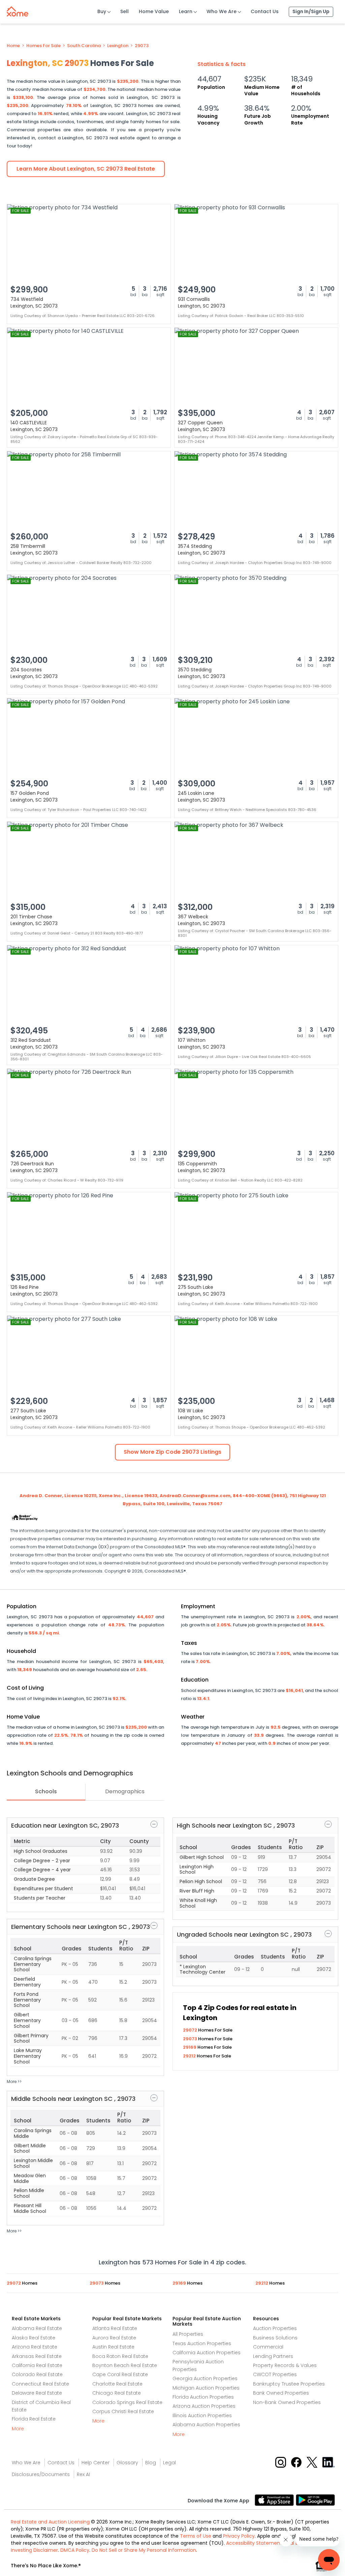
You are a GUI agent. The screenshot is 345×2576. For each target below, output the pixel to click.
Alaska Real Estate (34, 2338)
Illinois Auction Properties (202, 2415)
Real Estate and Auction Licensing (50, 2522)
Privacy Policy (239, 2536)
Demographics (125, 1791)
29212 (190, 2056)
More (18, 2429)
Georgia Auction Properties (205, 2378)
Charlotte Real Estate (117, 2384)
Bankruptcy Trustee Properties (289, 2384)
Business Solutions (275, 2338)
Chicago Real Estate (117, 2393)
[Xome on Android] (315, 2499)
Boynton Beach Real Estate (125, 2365)
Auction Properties (275, 2328)
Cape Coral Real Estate (120, 2374)
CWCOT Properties (275, 2374)
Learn (186, 11)
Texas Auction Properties (202, 2343)
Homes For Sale (43, 46)
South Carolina (84, 46)
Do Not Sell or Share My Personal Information (144, 2550)
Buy (102, 11)
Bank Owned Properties (281, 2393)
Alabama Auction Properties (206, 2425)
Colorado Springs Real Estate (127, 2402)
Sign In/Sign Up (311, 11)
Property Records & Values (285, 2365)
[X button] (312, 2462)
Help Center (96, 2463)
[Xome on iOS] (275, 2499)
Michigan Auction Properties (206, 2388)
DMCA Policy (75, 2550)
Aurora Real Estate (114, 2338)
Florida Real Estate (34, 2419)
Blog (151, 2463)
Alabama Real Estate (37, 2328)
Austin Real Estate (113, 2347)
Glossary (127, 2463)
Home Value (154, 11)
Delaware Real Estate (37, 2393)
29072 (191, 2030)
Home (13, 46)
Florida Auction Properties (203, 2397)
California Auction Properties (207, 2353)
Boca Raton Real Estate (120, 2356)
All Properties (188, 2334)
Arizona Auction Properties (204, 2406)
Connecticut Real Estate (40, 2384)
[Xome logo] (18, 10)
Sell (124, 11)
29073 (142, 46)
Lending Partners (273, 2356)
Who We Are (222, 11)
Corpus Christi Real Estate (123, 2411)
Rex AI (83, 2474)
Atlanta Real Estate (115, 2328)
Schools (46, 1791)
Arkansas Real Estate (37, 2356)
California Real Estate (37, 2365)
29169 (190, 2047)
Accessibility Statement (254, 2543)
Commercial (268, 2347)
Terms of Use (196, 2536)
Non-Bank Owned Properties (287, 2402)
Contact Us (265, 11)
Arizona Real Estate (35, 2347)
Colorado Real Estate (37, 2374)
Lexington (118, 46)
